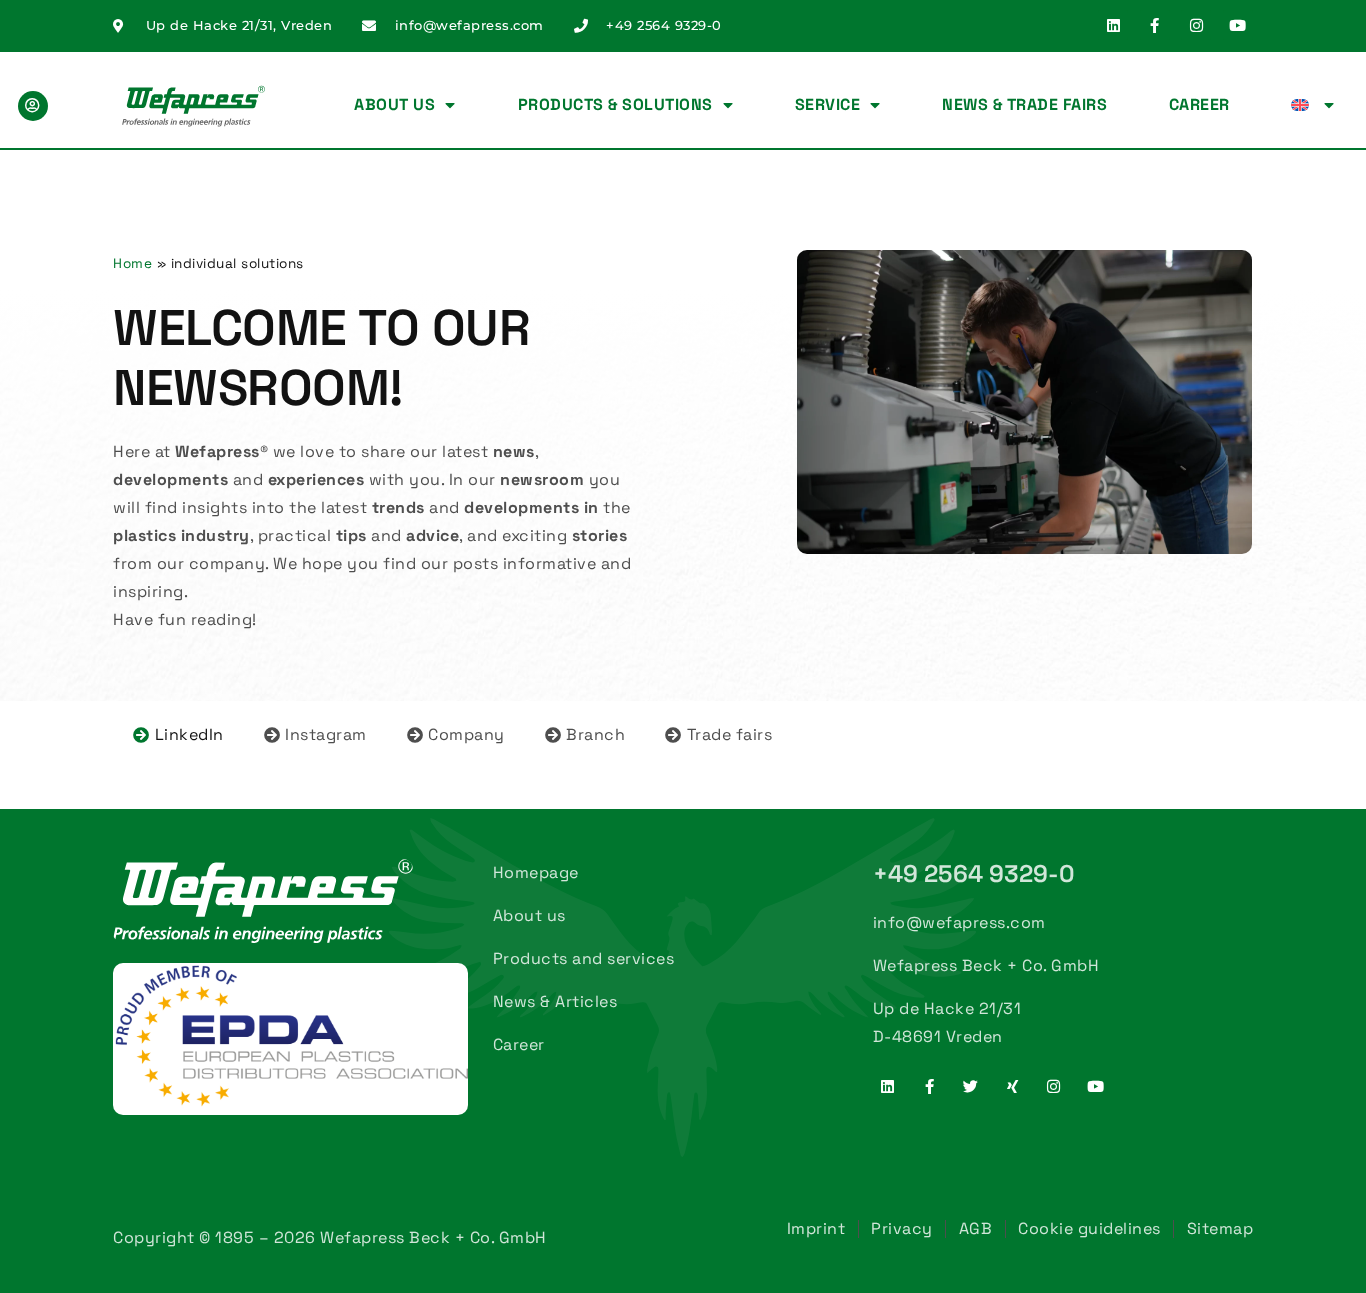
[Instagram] (1196, 25)
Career (1199, 104)
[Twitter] (971, 1086)
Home (132, 263)
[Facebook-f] (1155, 25)
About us (394, 104)
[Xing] (1012, 1086)
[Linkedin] (1113, 25)
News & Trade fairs (1024, 104)
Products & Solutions (615, 104)
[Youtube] (1238, 25)
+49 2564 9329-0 (974, 873)
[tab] (178, 735)
